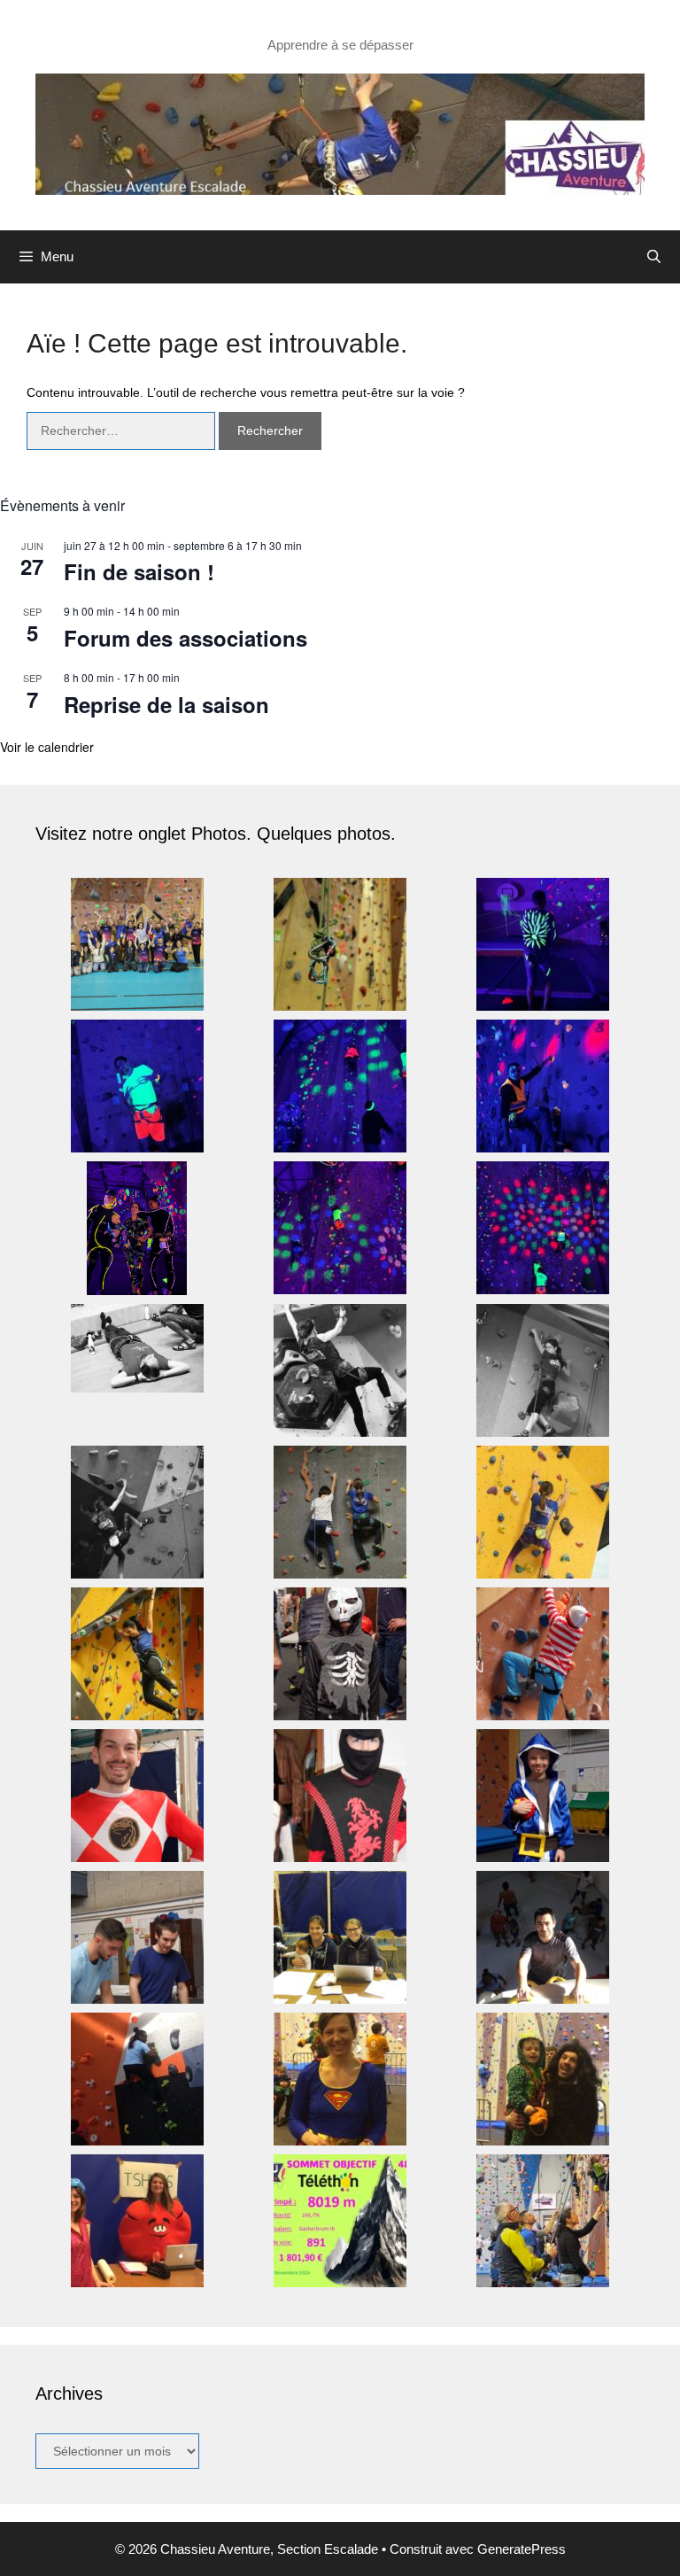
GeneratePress (522, 2549)
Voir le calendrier (47, 747)
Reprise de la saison (166, 704)
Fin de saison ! (139, 571)
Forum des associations (185, 638)
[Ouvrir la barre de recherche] (654, 257)
